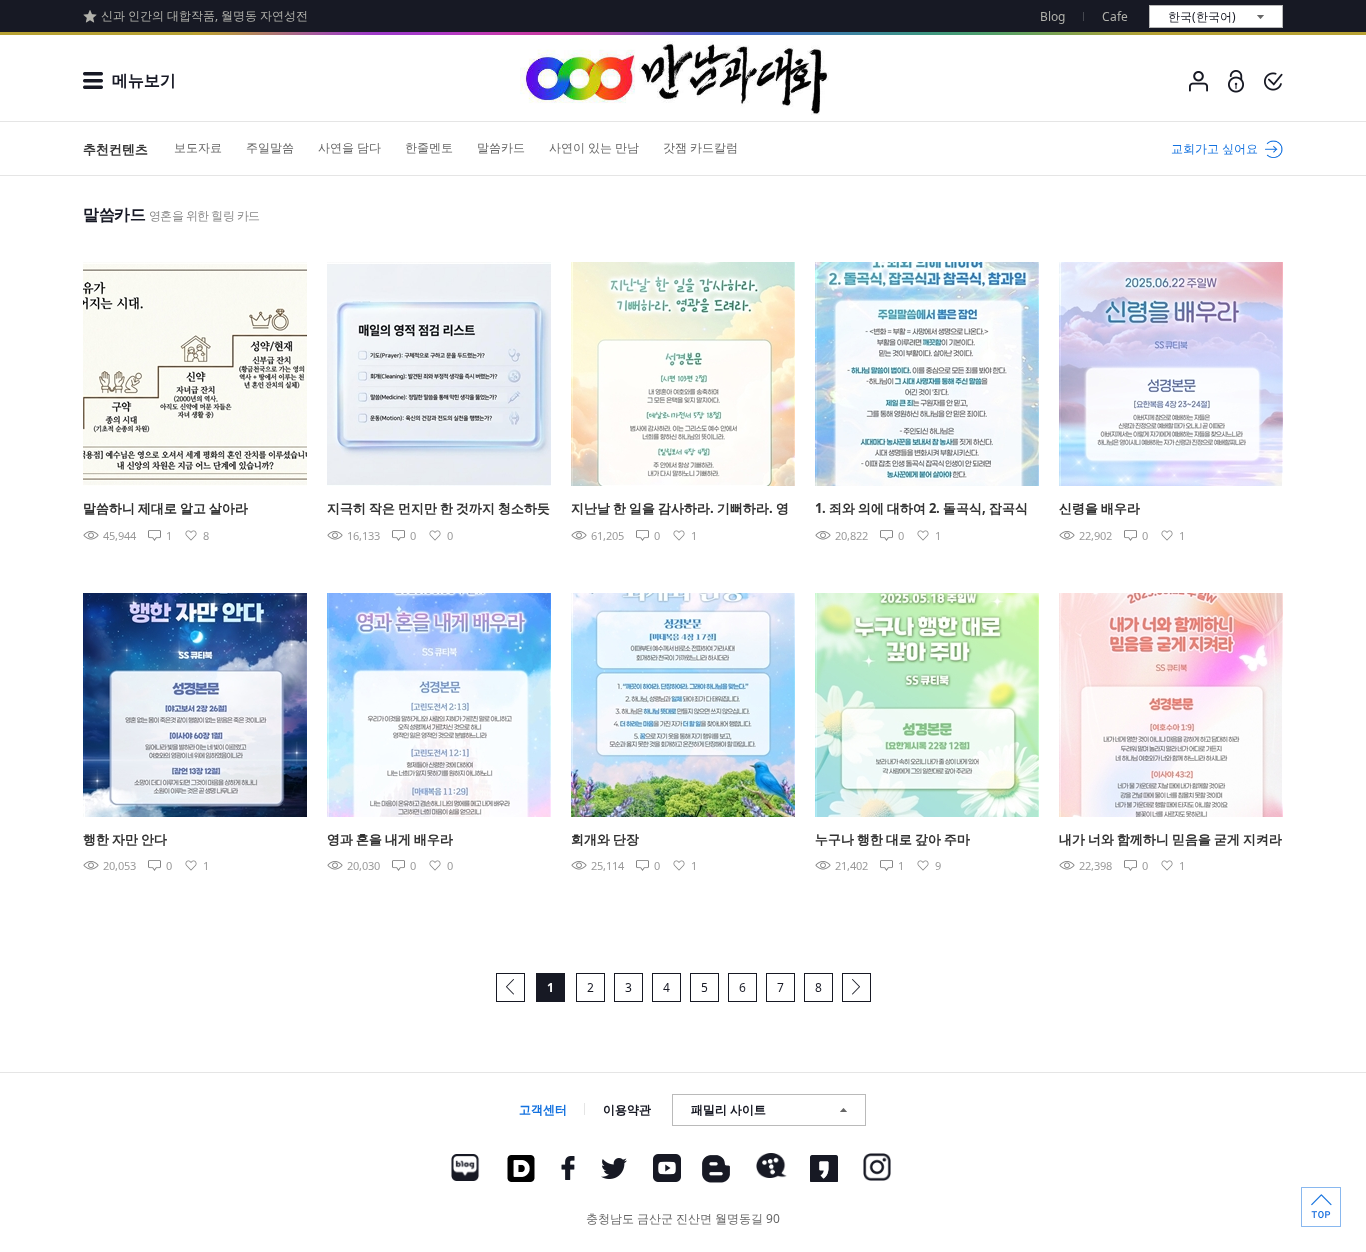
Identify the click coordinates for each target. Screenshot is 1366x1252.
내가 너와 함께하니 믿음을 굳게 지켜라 (1170, 839)
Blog (1052, 16)
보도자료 (198, 147)
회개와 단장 (605, 839)
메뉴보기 (144, 80)
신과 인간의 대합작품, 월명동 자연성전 (204, 15)
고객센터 (543, 1109)
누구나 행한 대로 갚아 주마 (892, 839)
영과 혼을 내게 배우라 (390, 839)
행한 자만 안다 (125, 839)
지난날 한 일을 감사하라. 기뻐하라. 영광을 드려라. (680, 509)
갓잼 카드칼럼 (700, 147)
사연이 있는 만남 (594, 147)
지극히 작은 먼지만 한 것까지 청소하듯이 (438, 509)
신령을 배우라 (1099, 508)
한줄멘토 (429, 147)
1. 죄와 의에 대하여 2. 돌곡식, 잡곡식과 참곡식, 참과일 (921, 509)
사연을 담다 (349, 147)
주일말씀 (270, 147)
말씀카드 (501, 147)
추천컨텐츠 (115, 149)
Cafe (1115, 16)
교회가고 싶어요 (1214, 148)
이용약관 (627, 1109)
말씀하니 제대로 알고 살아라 (165, 508)
